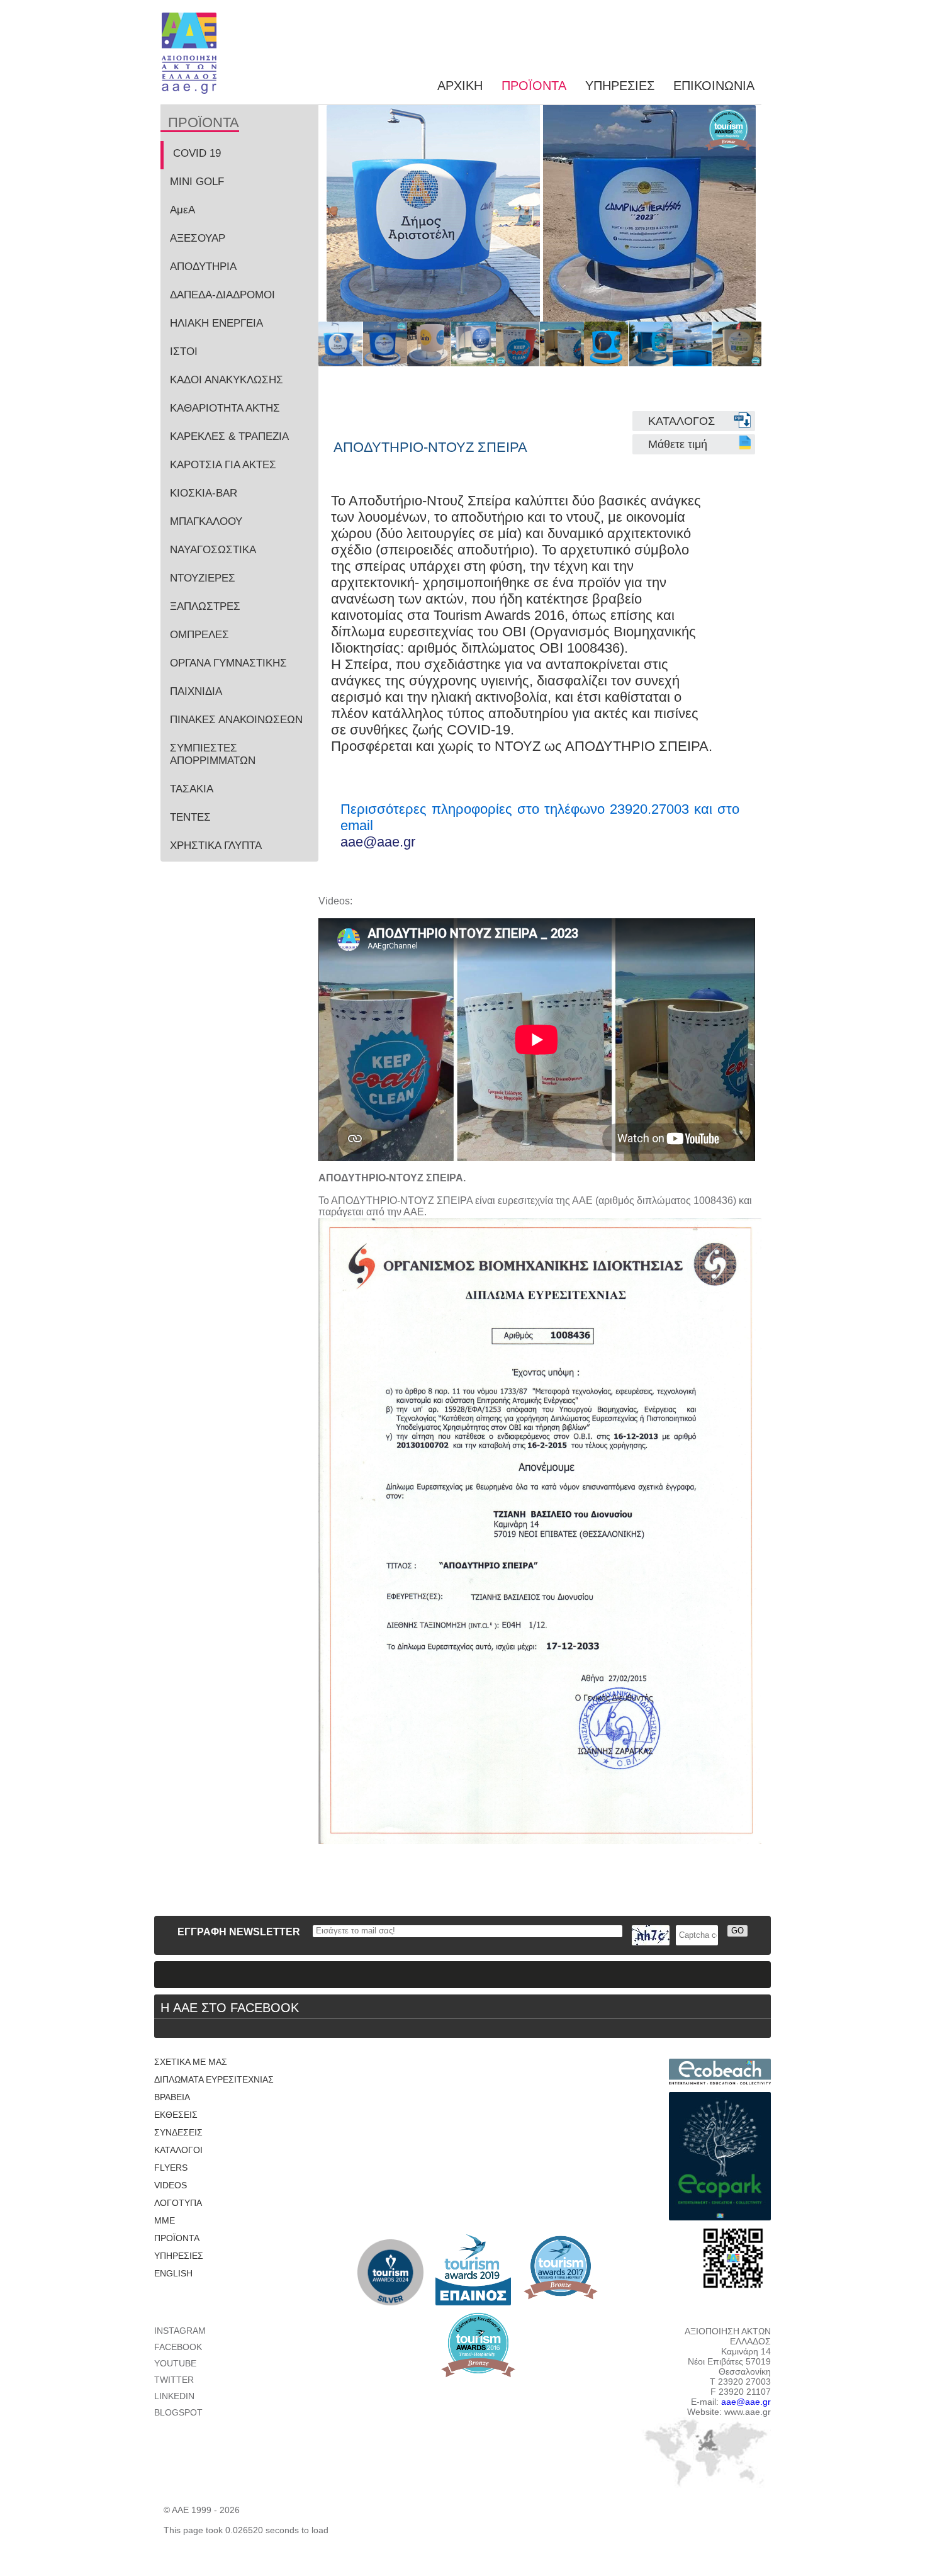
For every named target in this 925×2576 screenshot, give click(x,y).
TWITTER (174, 2380)
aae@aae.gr (378, 842)
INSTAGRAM (180, 2331)
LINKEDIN (174, 2396)
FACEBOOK (178, 2347)
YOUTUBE (175, 2363)
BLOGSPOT (178, 2412)
